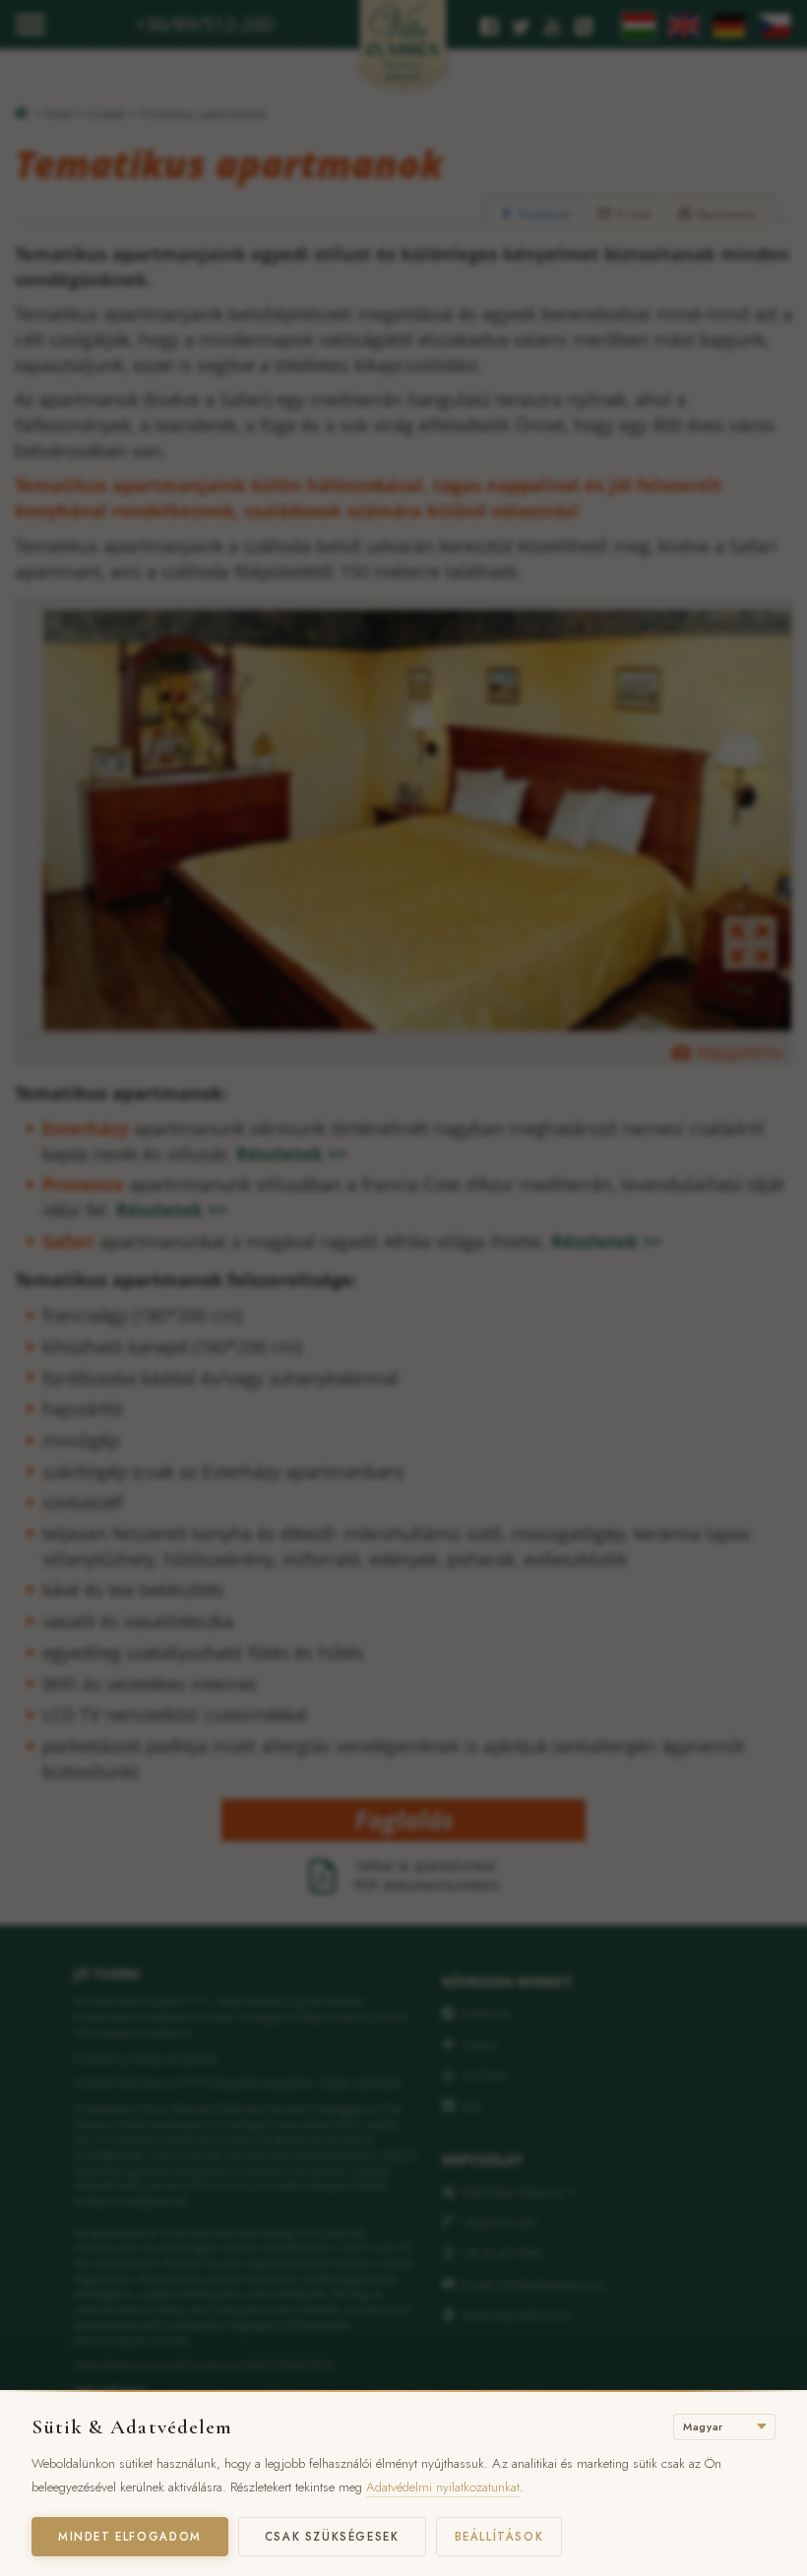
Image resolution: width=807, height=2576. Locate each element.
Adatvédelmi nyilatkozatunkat (443, 2487)
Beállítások (499, 2537)
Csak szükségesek (332, 2537)
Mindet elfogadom (130, 2537)
